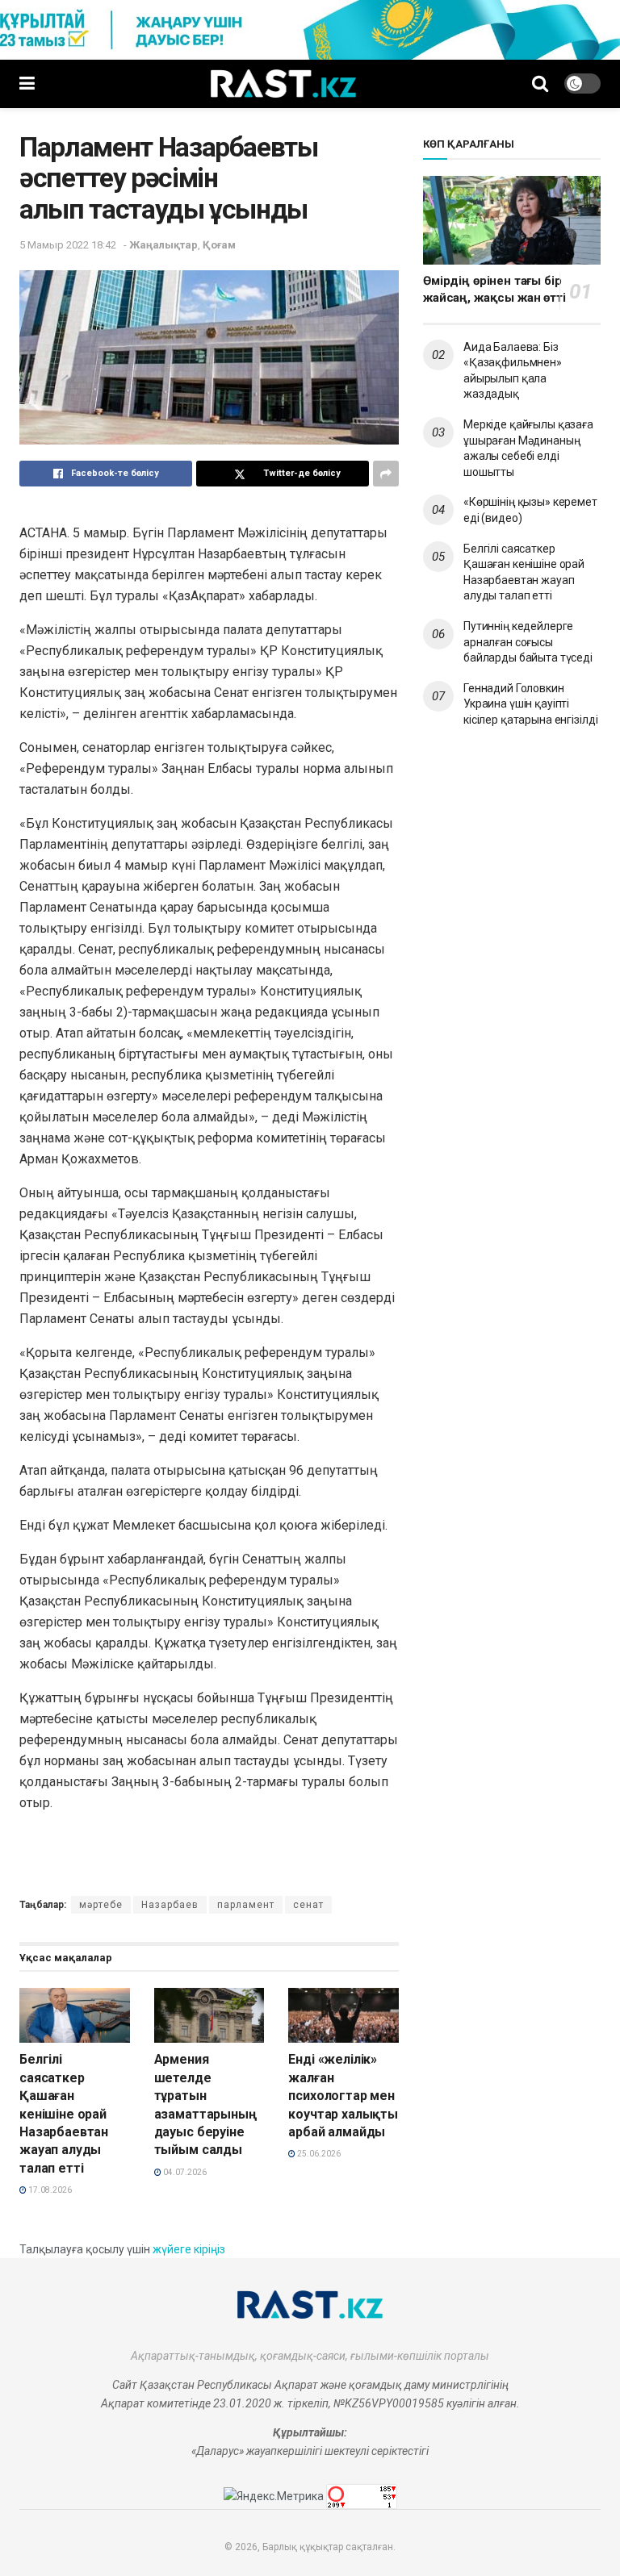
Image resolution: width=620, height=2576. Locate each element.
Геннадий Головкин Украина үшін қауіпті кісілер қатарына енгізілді (530, 704)
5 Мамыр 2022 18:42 (68, 245)
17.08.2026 (49, 2190)
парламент (246, 1905)
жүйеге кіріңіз (189, 2249)
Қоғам (219, 245)
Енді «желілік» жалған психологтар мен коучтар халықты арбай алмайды (343, 2096)
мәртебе (101, 1905)
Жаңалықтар (163, 245)
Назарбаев (170, 1905)
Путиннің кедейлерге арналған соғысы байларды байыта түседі (528, 642)
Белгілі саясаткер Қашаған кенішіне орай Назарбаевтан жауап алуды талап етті (64, 2113)
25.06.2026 (318, 2154)
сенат (308, 1905)
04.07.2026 (184, 2172)
